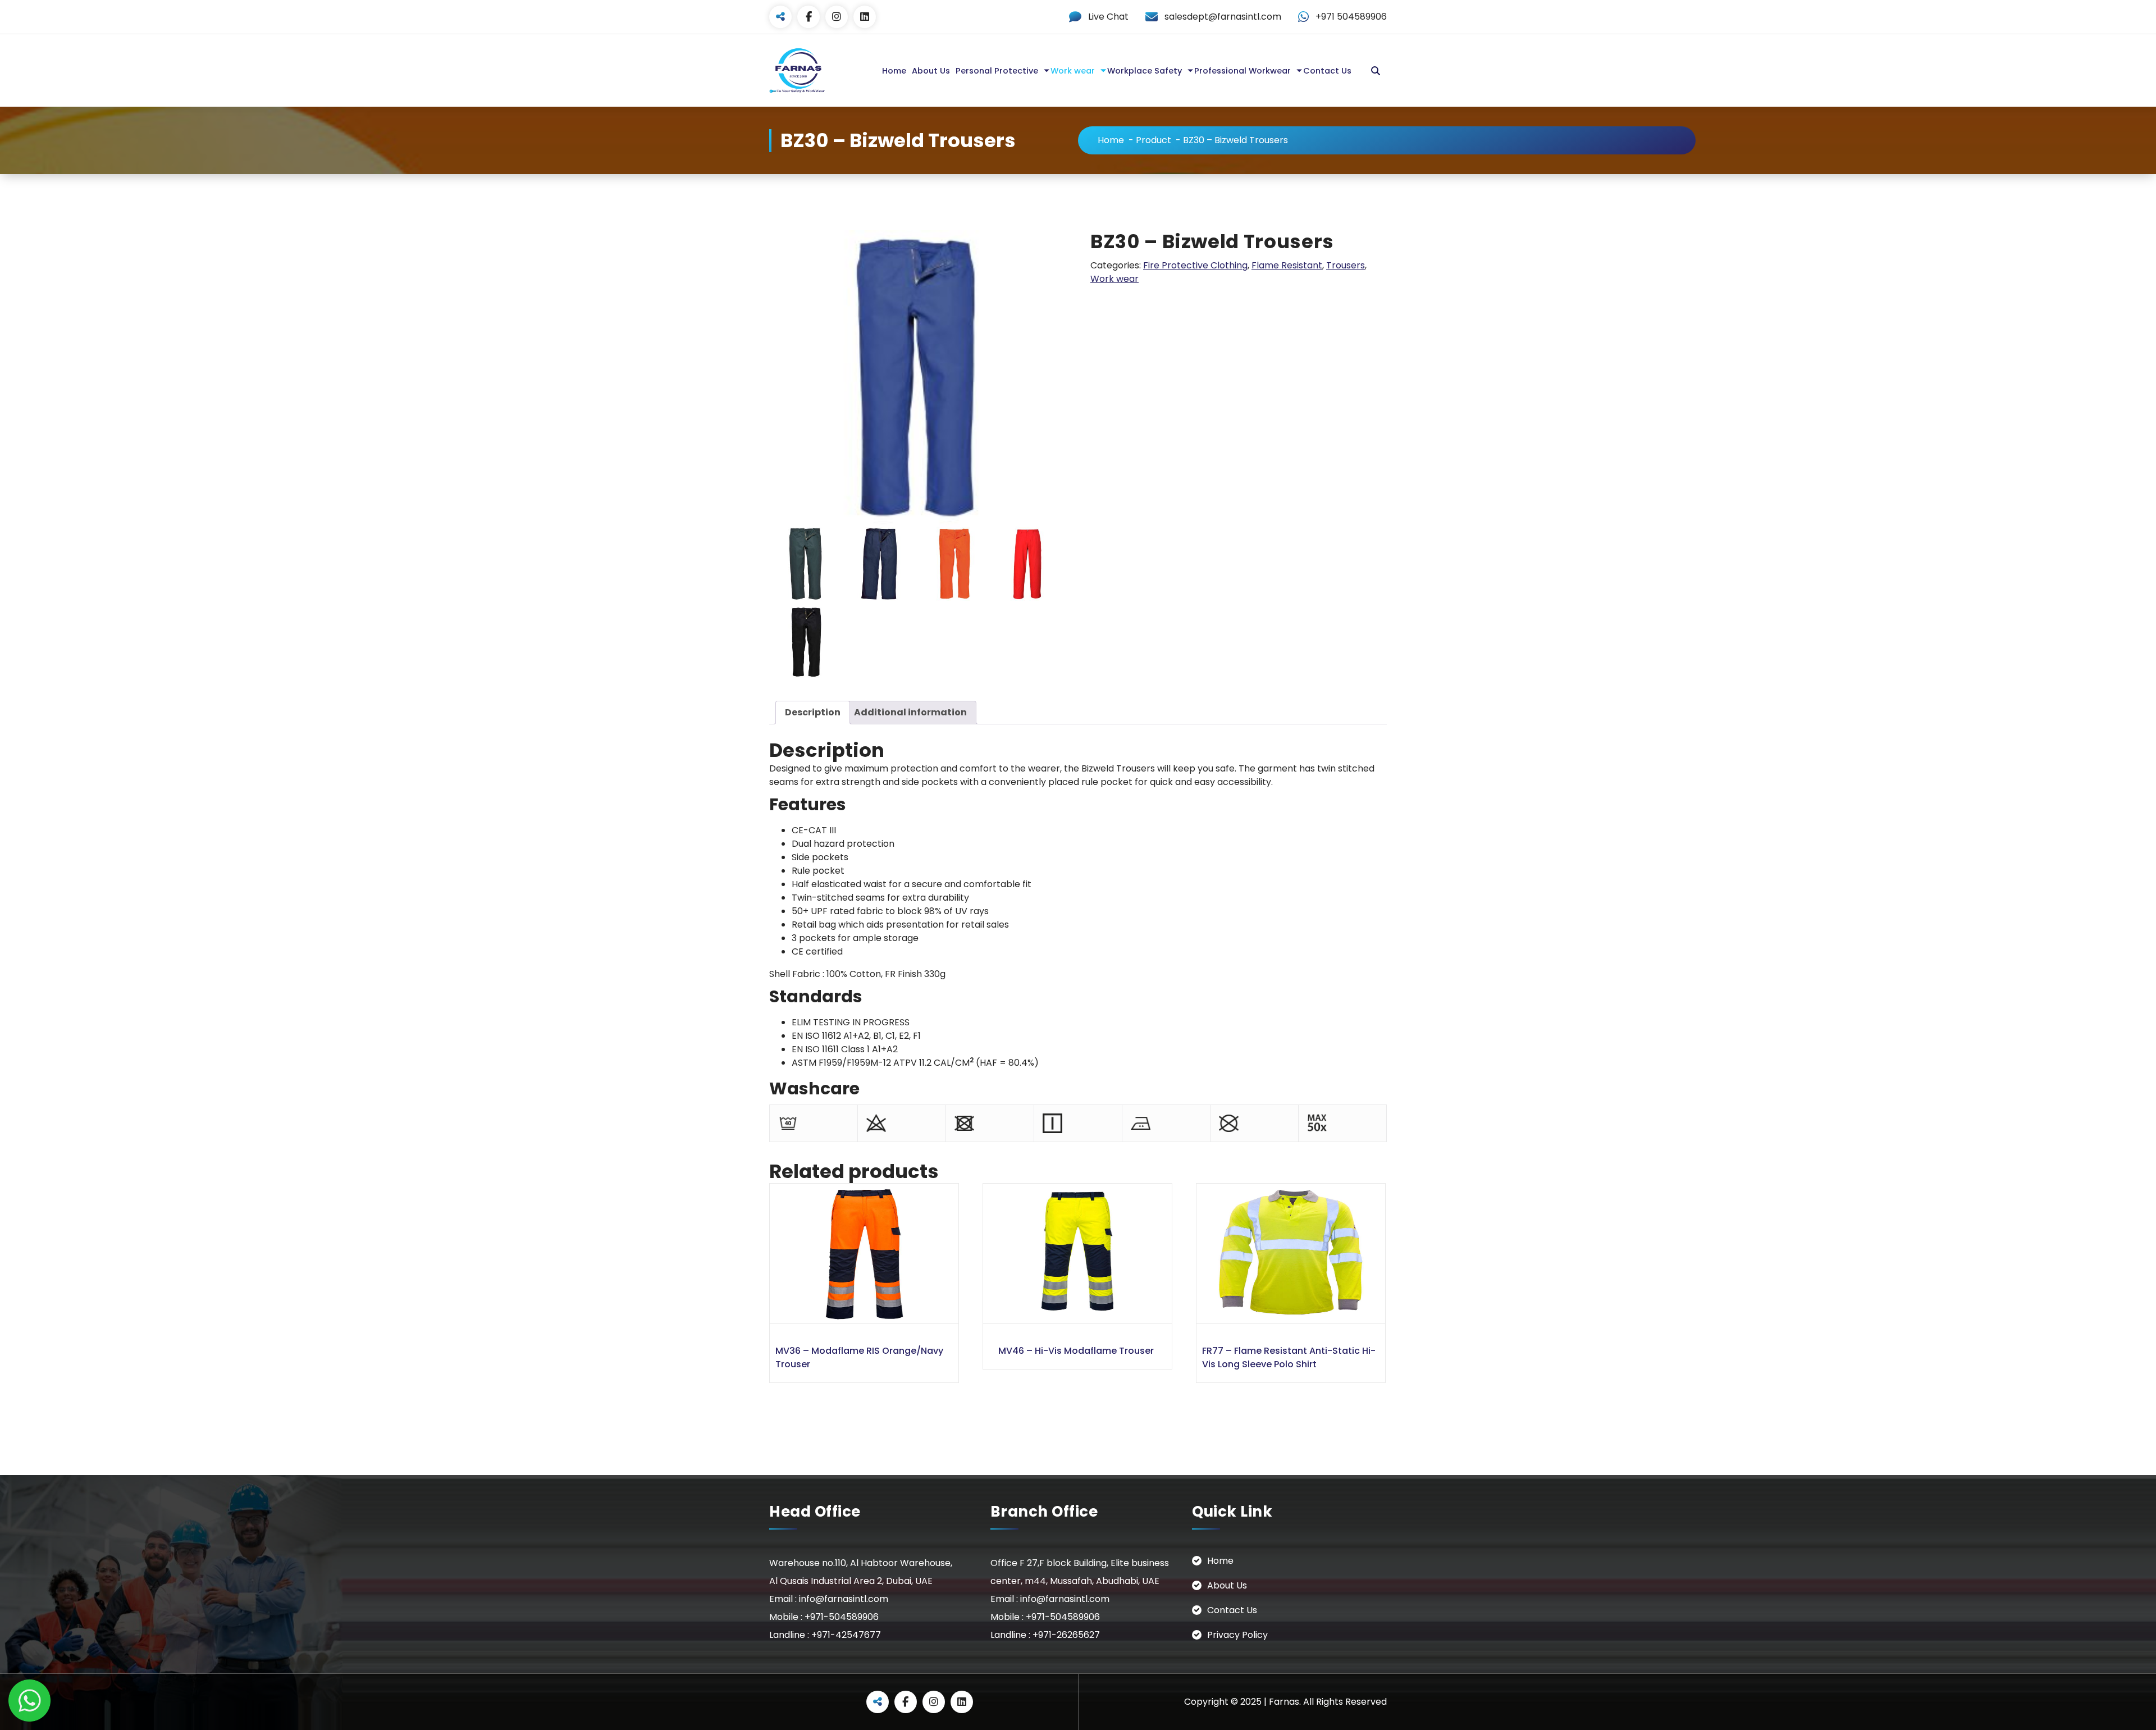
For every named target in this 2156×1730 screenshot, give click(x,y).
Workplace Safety (1145, 71)
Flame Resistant (1287, 265)
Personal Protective (997, 71)
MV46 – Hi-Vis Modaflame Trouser (1076, 1351)
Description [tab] (813, 712)
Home (894, 71)
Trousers (1346, 265)
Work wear (1073, 71)
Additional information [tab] (910, 712)
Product (1154, 140)
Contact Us (1327, 71)
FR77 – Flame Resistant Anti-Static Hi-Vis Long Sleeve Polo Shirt (1289, 1357)
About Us (931, 71)
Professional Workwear (1243, 71)
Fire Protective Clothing (1195, 265)
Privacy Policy (1237, 1635)
